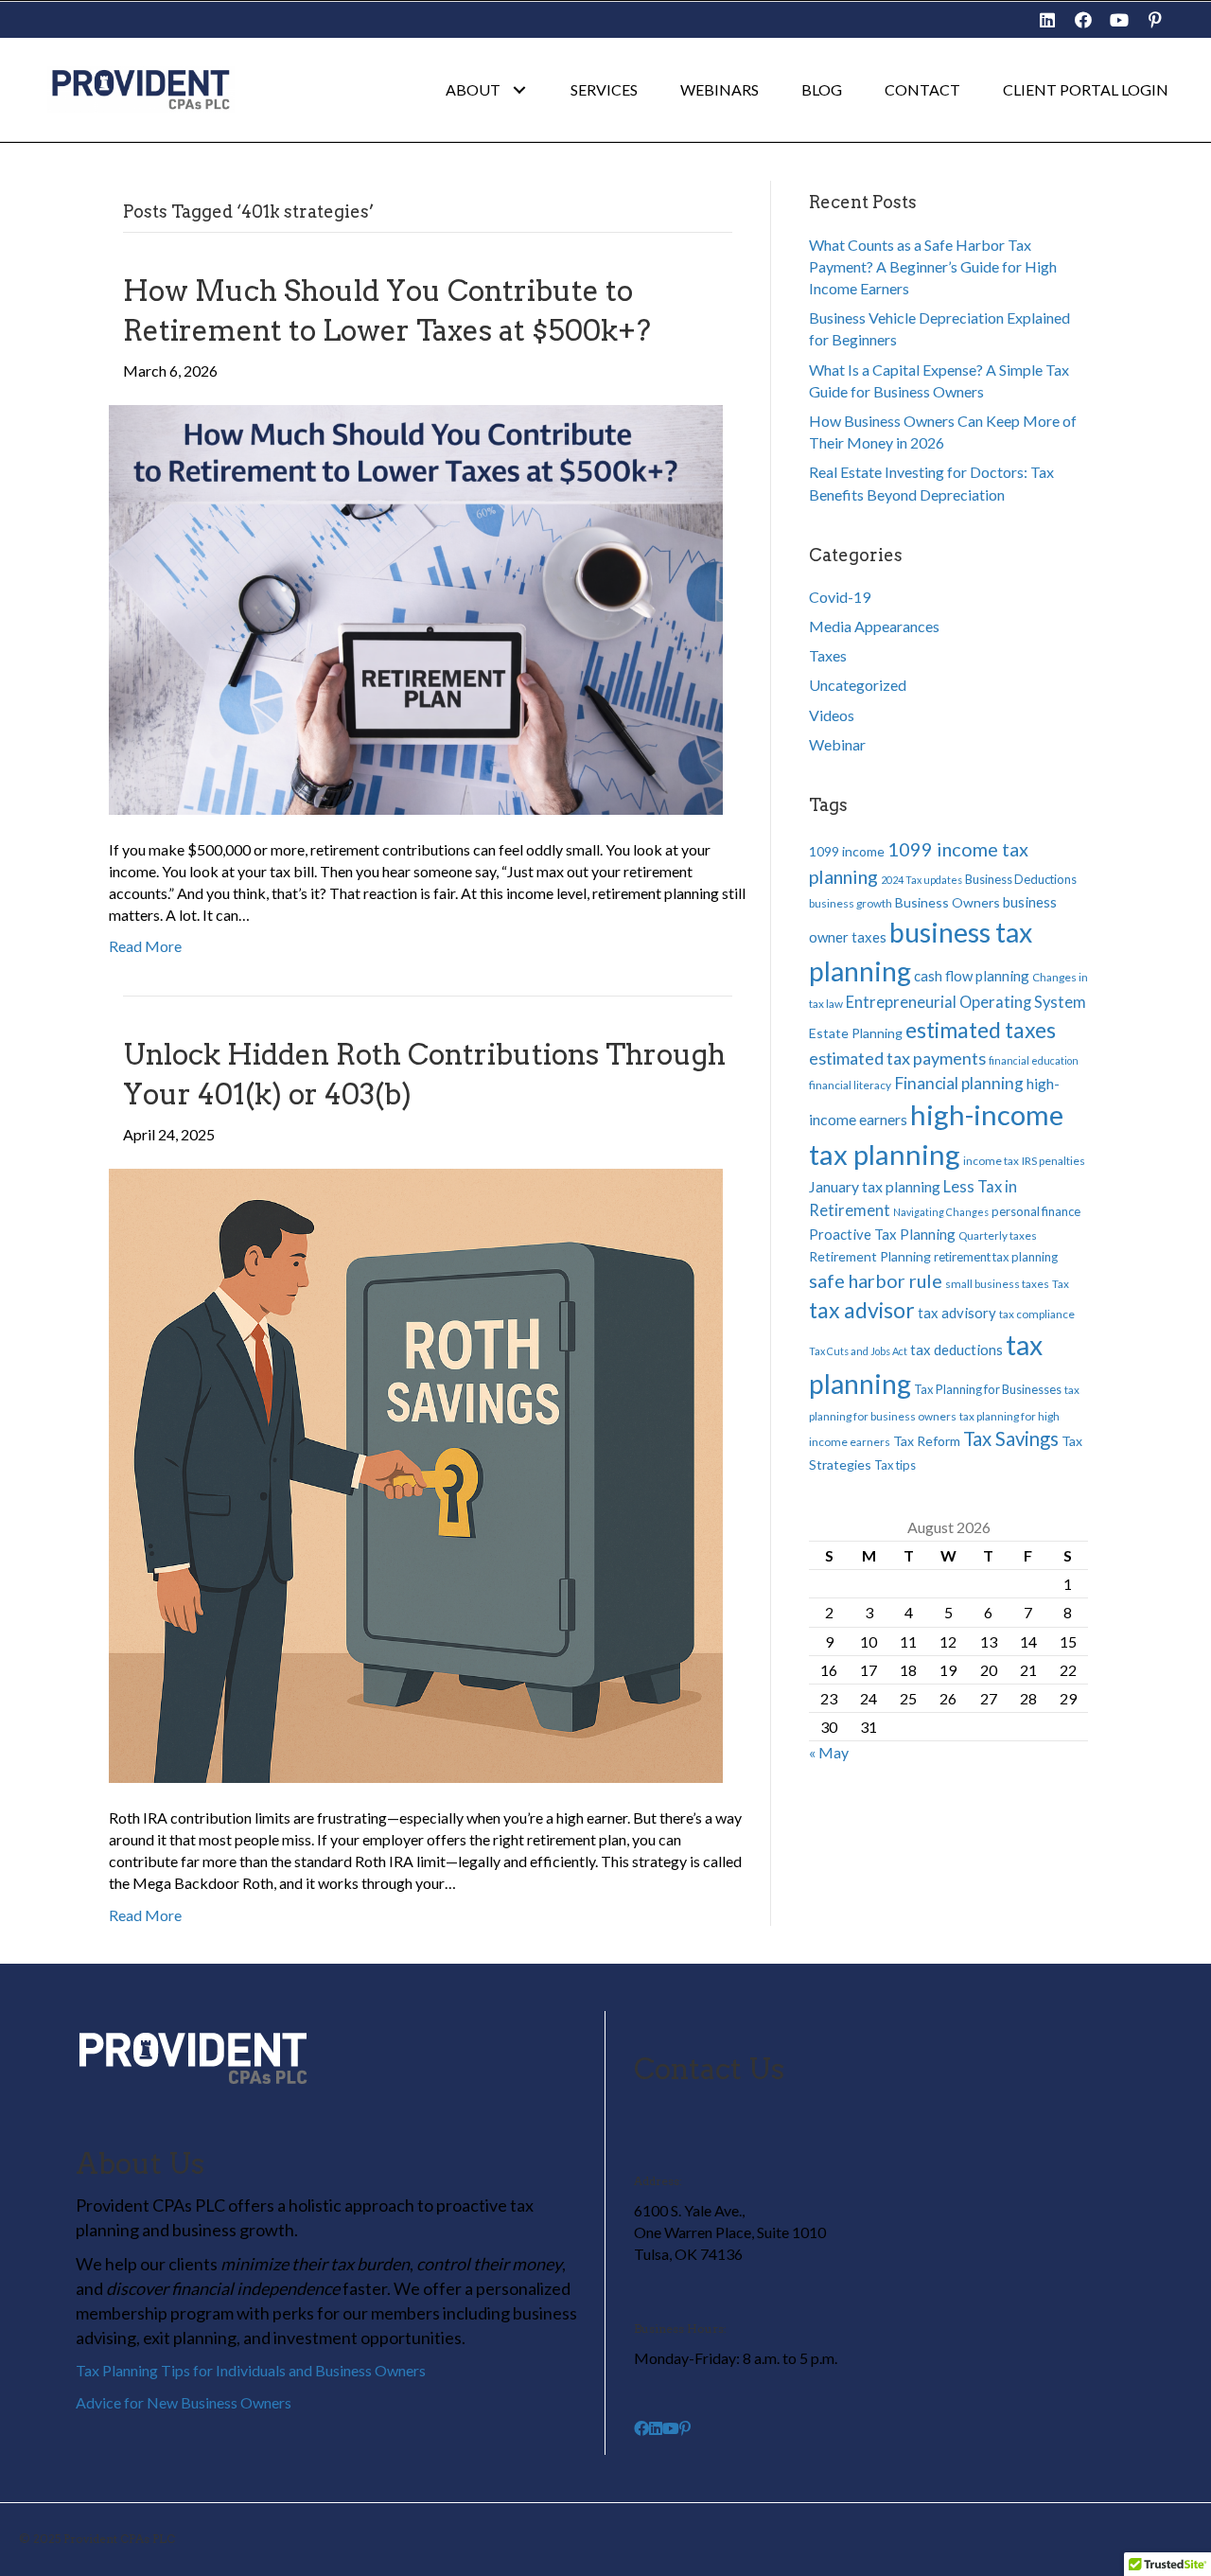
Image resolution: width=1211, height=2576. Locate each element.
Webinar (837, 744)
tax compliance (1037, 1314)
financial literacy (850, 1085)
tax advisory (957, 1313)
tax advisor (862, 1310)
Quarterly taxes (998, 1235)
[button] (1047, 20)
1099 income (847, 851)
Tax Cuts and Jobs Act (858, 1351)
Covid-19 (840, 597)
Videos (832, 715)
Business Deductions (1021, 879)
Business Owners (948, 902)
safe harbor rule (876, 1280)
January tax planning (875, 1186)
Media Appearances (874, 626)
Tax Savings (1011, 1438)
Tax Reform (927, 1441)
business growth (851, 903)
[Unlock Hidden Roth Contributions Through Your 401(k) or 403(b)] (416, 1473)
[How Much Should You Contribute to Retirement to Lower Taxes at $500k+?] (416, 607)
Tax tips (895, 1465)
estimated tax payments (897, 1058)
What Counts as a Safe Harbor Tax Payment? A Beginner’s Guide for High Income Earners (933, 266)
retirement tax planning (996, 1257)
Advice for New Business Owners (184, 2402)
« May (829, 1752)
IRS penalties (1053, 1161)
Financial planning (959, 1083)
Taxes (828, 655)
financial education (1034, 1060)
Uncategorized (858, 685)
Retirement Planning (870, 1256)
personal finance (1036, 1211)
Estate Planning (856, 1033)
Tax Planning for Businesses (988, 1389)
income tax (991, 1161)
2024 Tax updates (921, 880)
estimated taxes (981, 1030)
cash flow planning (972, 976)
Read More (145, 946)
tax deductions (957, 1350)
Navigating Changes (941, 1212)
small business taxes (997, 1284)
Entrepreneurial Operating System (966, 1002)
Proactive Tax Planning (882, 1234)
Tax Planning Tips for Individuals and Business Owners (251, 2370)
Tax (1061, 1284)
